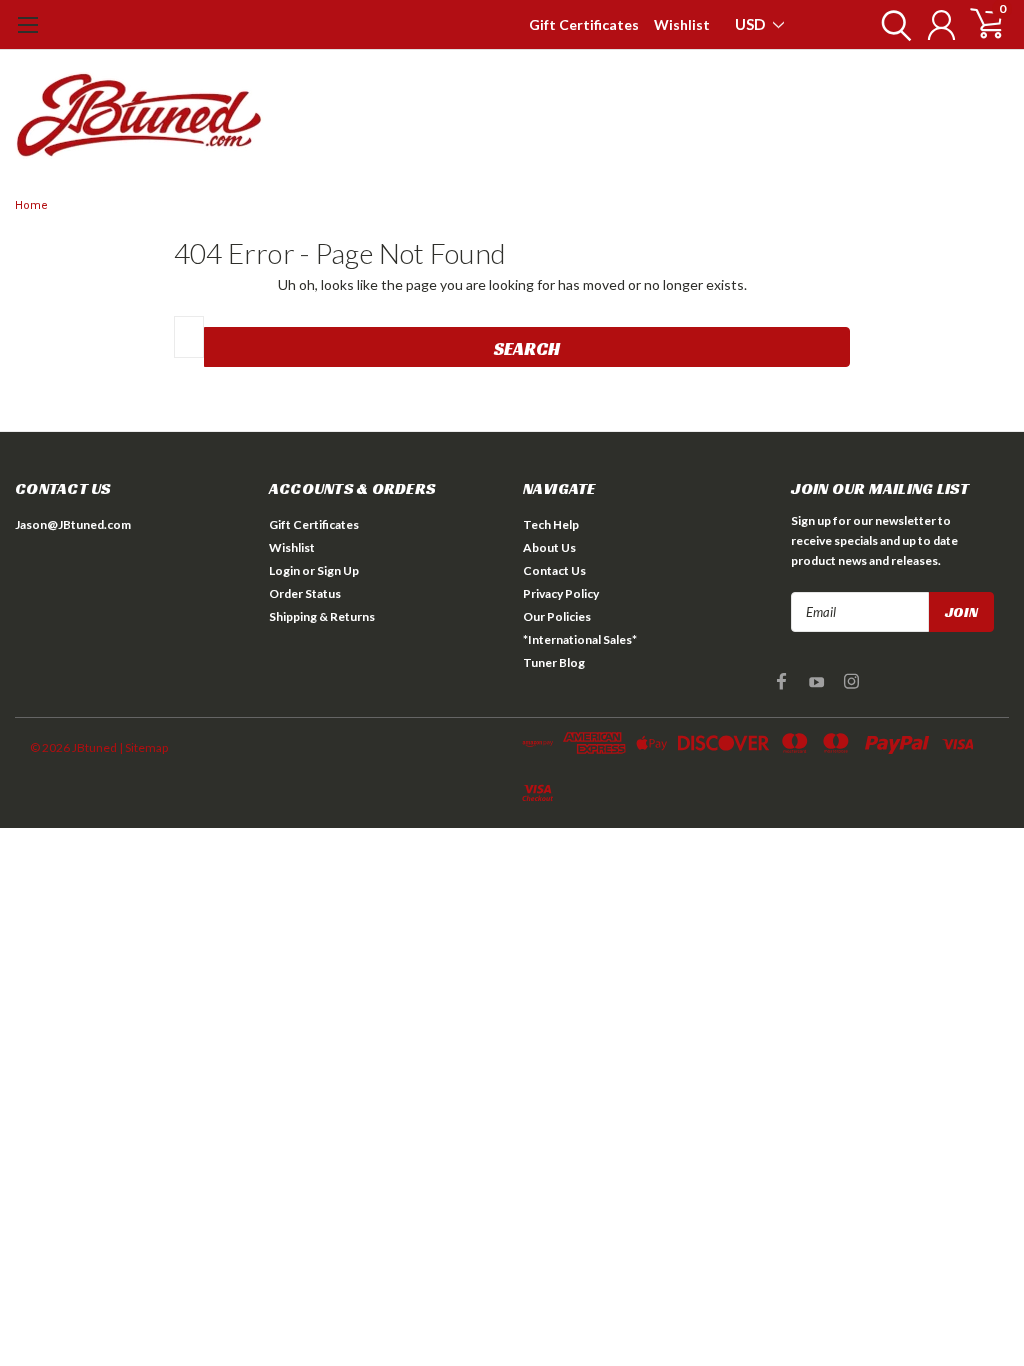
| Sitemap (143, 747)
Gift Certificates (584, 24)
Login (284, 570)
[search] (891, 25)
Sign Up (338, 570)
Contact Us (554, 570)
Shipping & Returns (322, 616)
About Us (549, 547)
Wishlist (682, 24)
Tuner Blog (554, 662)
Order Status (305, 593)
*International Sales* (580, 639)
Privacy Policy (561, 593)
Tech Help (551, 524)
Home (31, 205)
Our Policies (557, 616)
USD (751, 24)
